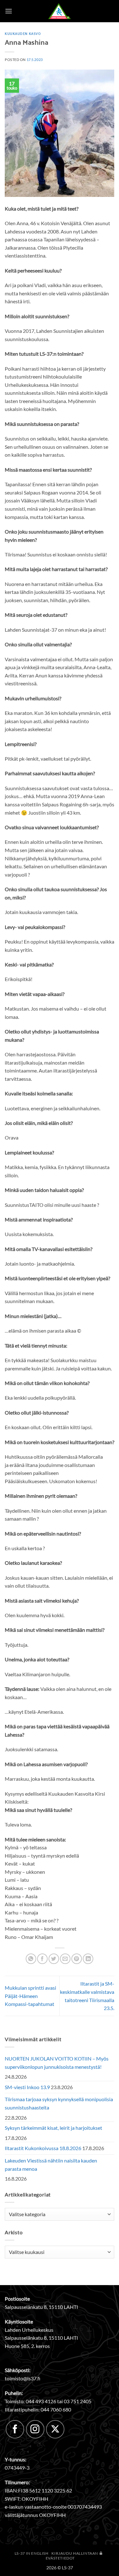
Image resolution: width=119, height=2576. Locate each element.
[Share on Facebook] (42, 1959)
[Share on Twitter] (54, 1959)
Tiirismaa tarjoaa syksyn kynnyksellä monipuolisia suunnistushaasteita (59, 2103)
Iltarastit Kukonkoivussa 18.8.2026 (43, 2148)
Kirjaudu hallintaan (75, 2553)
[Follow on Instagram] (35, 2429)
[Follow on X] (55, 2429)
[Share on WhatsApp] (31, 1959)
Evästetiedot (60, 2558)
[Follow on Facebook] (15, 2429)
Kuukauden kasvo (23, 33)
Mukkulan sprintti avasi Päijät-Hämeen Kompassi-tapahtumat (30, 1996)
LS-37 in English (32, 2553)
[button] (9, 11)
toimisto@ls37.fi (23, 2378)
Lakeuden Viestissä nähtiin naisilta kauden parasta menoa (51, 2165)
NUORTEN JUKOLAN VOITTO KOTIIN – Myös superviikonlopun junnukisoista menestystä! (57, 2063)
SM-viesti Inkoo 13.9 (27, 2087)
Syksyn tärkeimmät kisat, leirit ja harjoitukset (53, 2128)
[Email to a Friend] (65, 1959)
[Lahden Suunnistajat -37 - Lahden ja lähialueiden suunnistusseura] (60, 11)
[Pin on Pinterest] (77, 1959)
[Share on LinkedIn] (88, 1959)
